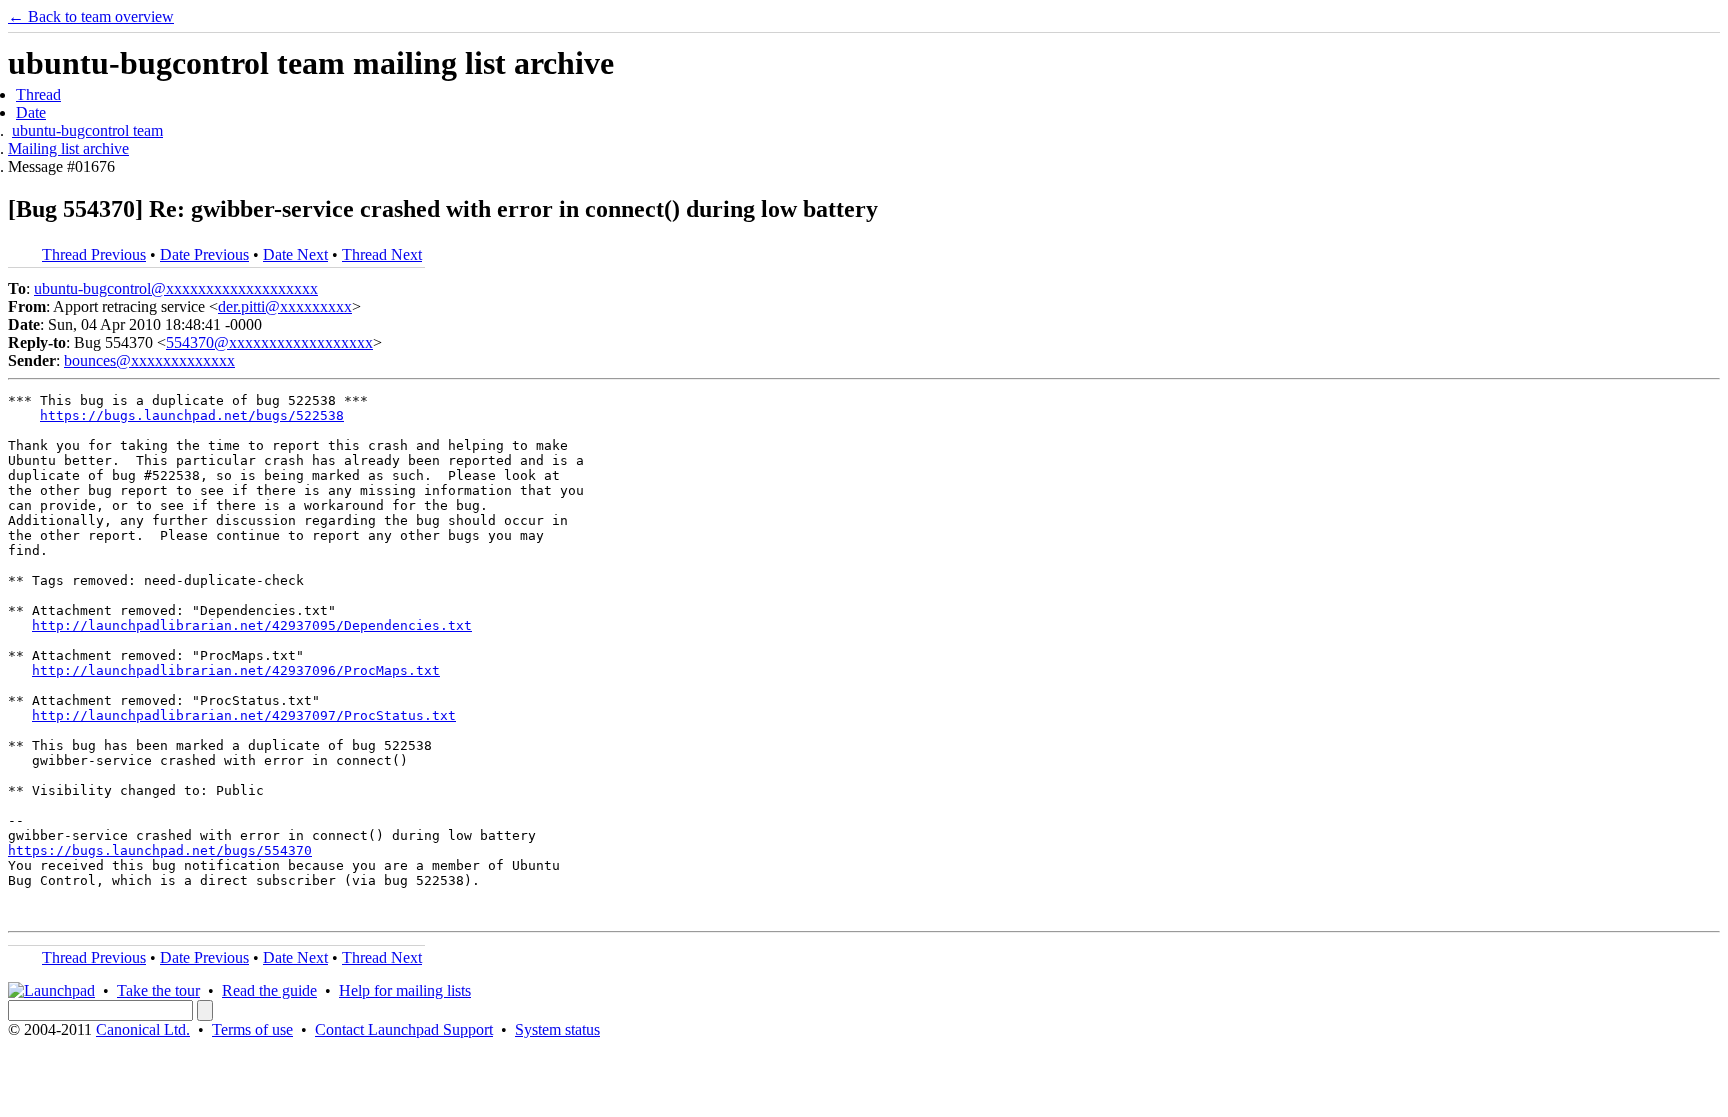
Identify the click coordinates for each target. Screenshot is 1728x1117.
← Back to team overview (91, 16)
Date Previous (204, 254)
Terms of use (252, 1029)
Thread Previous (94, 254)
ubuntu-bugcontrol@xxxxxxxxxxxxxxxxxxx (176, 288)
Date (31, 112)
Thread (38, 94)
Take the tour (158, 990)
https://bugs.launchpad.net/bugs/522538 (192, 415)
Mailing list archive (68, 148)
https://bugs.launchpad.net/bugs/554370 (160, 850)
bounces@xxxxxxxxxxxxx (149, 360)
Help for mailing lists (405, 990)
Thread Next (382, 254)
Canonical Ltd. (143, 1029)
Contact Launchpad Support (404, 1029)
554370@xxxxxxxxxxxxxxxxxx (269, 342)
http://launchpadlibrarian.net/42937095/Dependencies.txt (252, 625)
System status (557, 1029)
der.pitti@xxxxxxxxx (285, 306)
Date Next (295, 254)
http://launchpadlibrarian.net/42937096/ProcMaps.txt (236, 670)
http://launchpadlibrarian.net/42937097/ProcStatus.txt (244, 715)
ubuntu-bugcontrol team (87, 130)
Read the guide (269, 990)
